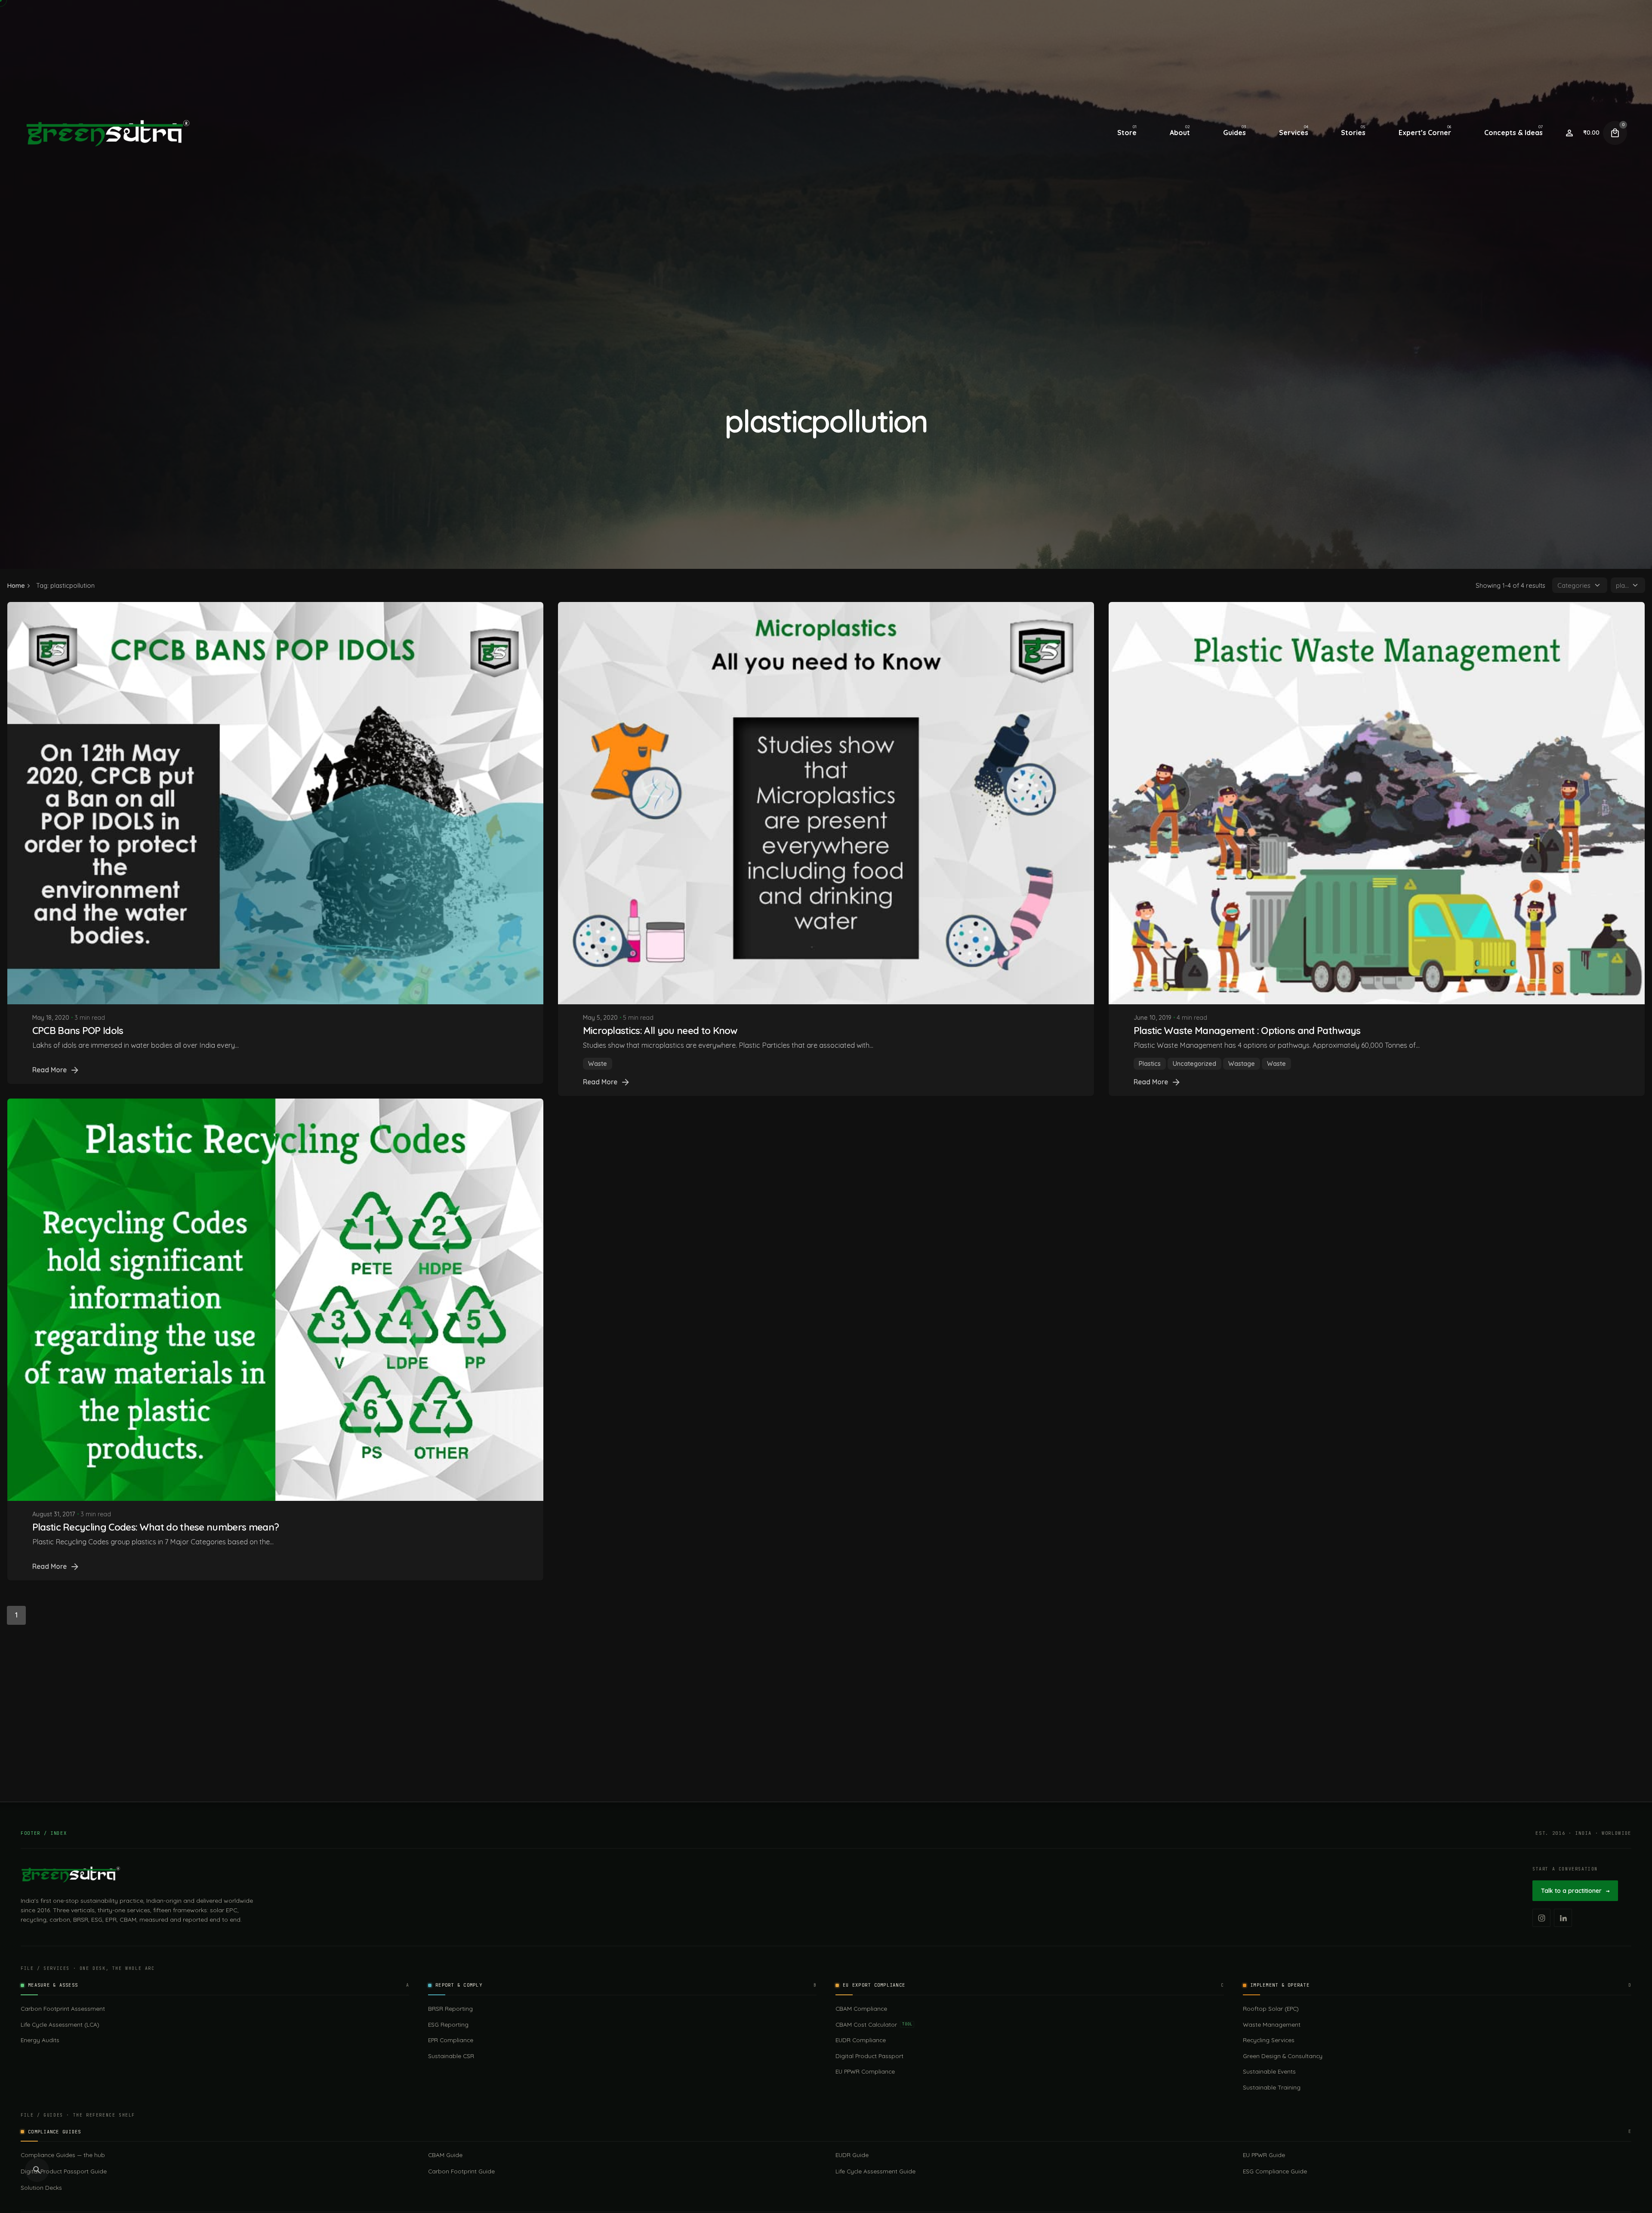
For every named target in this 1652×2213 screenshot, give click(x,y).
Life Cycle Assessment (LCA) (60, 2024)
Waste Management (1272, 2024)
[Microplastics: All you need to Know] (826, 803)
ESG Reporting (448, 2024)
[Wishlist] (1569, 133)
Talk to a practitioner (1575, 1891)
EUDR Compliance (861, 2040)
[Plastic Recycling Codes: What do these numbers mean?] (275, 1299)
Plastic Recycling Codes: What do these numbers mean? (156, 1527)
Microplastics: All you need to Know (660, 1030)
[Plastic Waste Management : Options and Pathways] (1377, 803)
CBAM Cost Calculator (874, 2024)
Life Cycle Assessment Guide (875, 2171)
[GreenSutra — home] (71, 1874)
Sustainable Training (1272, 2087)
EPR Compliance (451, 2040)
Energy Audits (40, 2040)
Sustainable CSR (451, 2056)
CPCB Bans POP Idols (78, 1030)
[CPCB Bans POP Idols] (275, 803)
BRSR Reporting (450, 2008)
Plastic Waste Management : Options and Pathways (1247, 1030)
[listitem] (1541, 1918)
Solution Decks (41, 2187)
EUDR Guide (852, 2155)
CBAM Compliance (861, 2008)
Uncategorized (1194, 1064)
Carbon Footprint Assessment (63, 2008)
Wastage (1242, 1064)
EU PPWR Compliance (865, 2071)
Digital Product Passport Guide (64, 2171)
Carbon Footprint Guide (461, 2171)
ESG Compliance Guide (1275, 2171)
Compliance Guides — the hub (63, 2155)
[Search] (37, 2170)
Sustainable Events (1269, 2071)
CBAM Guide (445, 2155)
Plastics (1150, 1064)
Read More (49, 1070)
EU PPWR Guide (1264, 2155)
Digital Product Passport (869, 2056)
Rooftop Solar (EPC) (1271, 2008)
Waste (598, 1064)
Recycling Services (1269, 2040)
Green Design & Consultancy (1283, 2056)
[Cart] (1615, 133)
